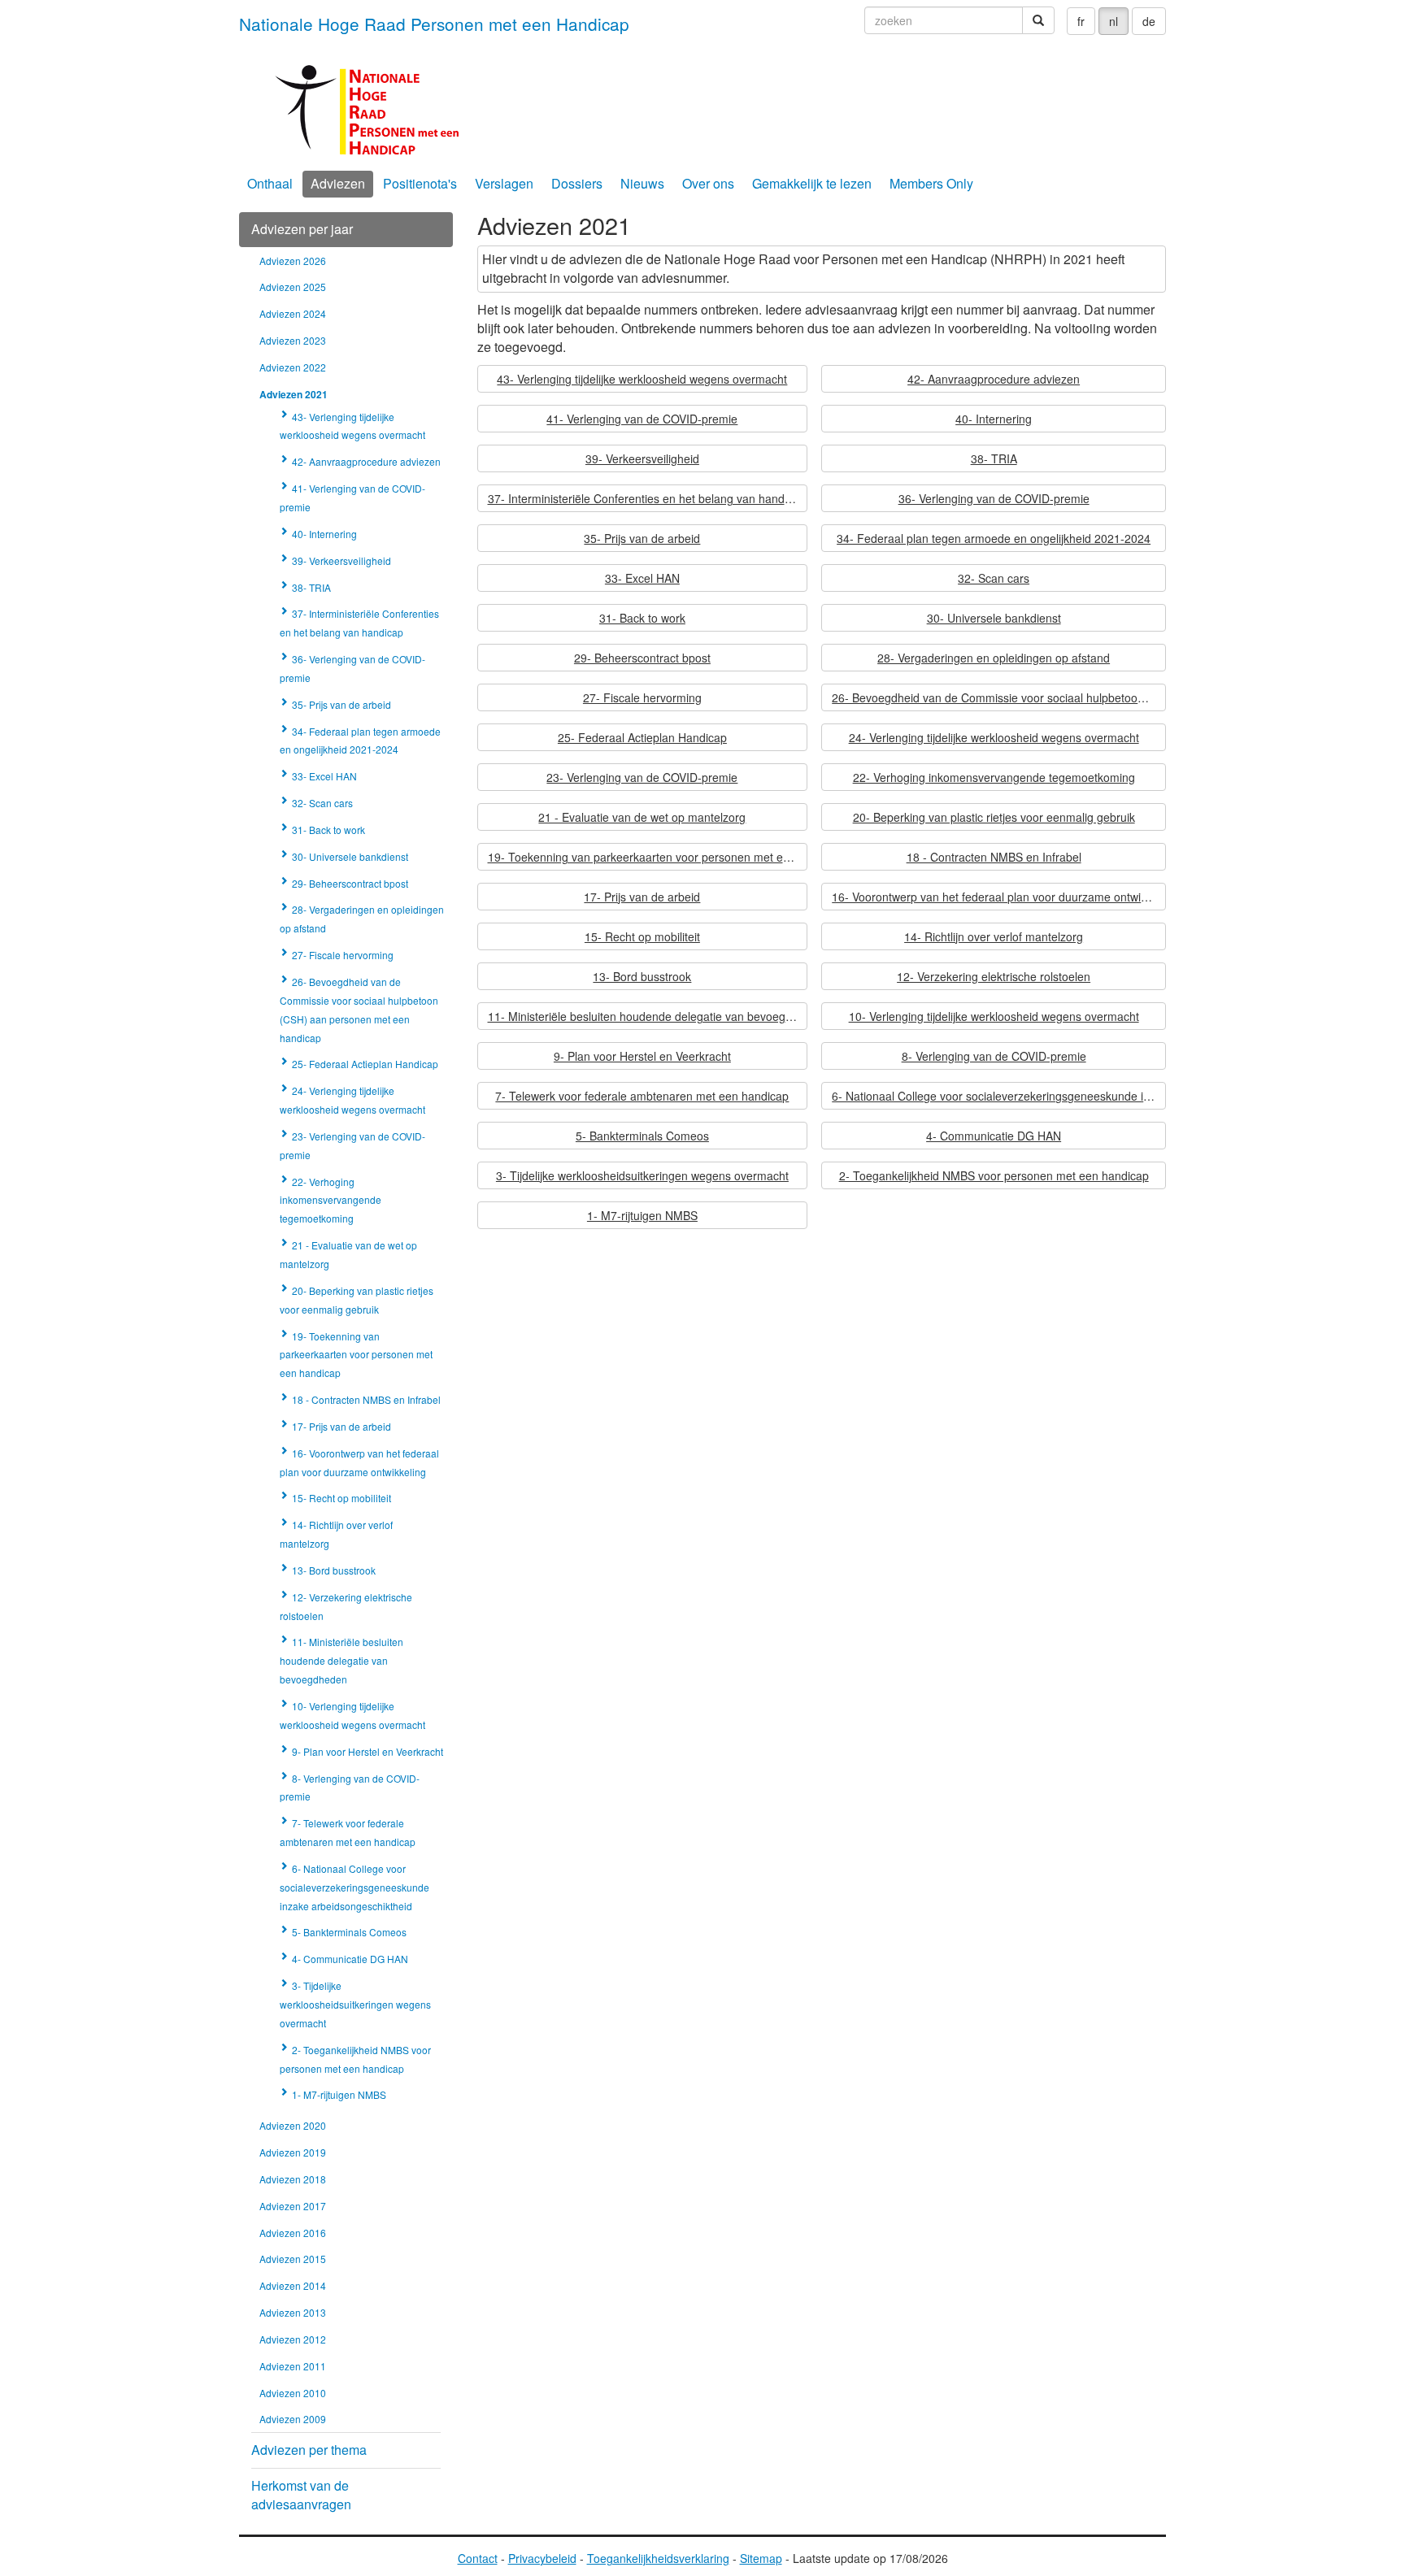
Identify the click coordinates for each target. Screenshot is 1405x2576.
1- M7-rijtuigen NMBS (642, 1215)
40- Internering (994, 419)
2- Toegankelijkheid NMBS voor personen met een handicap (994, 1175)
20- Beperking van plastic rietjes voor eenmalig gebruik (994, 817)
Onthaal (270, 183)
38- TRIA (994, 458)
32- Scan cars (994, 578)
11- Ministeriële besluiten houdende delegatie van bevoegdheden (648, 1016)
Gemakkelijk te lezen (812, 183)
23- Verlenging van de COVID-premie (642, 777)
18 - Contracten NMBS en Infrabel (994, 857)
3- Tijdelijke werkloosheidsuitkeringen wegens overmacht (642, 1175)
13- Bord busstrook (642, 976)
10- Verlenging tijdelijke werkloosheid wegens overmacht (994, 1016)
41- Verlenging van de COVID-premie (642, 419)
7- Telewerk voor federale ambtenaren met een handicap (642, 1096)
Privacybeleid (542, 2558)
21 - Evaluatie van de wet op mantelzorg (642, 817)
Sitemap (761, 2558)
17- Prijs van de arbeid (642, 897)
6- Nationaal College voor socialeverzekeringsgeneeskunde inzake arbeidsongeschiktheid (999, 1096)
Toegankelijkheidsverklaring (658, 2558)
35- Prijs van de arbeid (642, 538)
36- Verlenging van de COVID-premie (994, 498)
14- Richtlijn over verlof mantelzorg (994, 936)
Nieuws (642, 183)
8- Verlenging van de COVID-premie (994, 1056)
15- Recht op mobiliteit (642, 936)
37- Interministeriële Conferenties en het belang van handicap (647, 498)
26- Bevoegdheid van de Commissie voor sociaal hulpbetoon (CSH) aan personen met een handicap (999, 697)
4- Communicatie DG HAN (994, 1136)
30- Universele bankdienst (994, 618)
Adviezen (338, 183)
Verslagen (504, 183)
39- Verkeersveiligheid (642, 458)
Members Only (931, 183)
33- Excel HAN (642, 578)
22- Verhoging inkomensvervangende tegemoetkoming (994, 777)
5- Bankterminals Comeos (642, 1136)
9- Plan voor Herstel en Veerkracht (642, 1056)
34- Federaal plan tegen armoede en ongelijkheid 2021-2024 (994, 538)
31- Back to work (642, 618)
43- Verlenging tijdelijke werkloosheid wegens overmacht (642, 379)
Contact (478, 2558)
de (1149, 21)
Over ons (708, 183)
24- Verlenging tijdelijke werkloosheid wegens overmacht (994, 737)
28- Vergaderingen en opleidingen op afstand (994, 658)
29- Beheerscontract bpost (642, 658)
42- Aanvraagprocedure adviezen (994, 379)
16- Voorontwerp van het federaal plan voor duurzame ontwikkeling (999, 897)
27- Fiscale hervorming (642, 697)
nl (1114, 21)
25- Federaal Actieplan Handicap (642, 737)
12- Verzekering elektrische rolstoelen (994, 976)
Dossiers (577, 183)
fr (1081, 21)
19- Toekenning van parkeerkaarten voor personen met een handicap (648, 857)
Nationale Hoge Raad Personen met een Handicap (434, 24)
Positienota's (420, 183)
